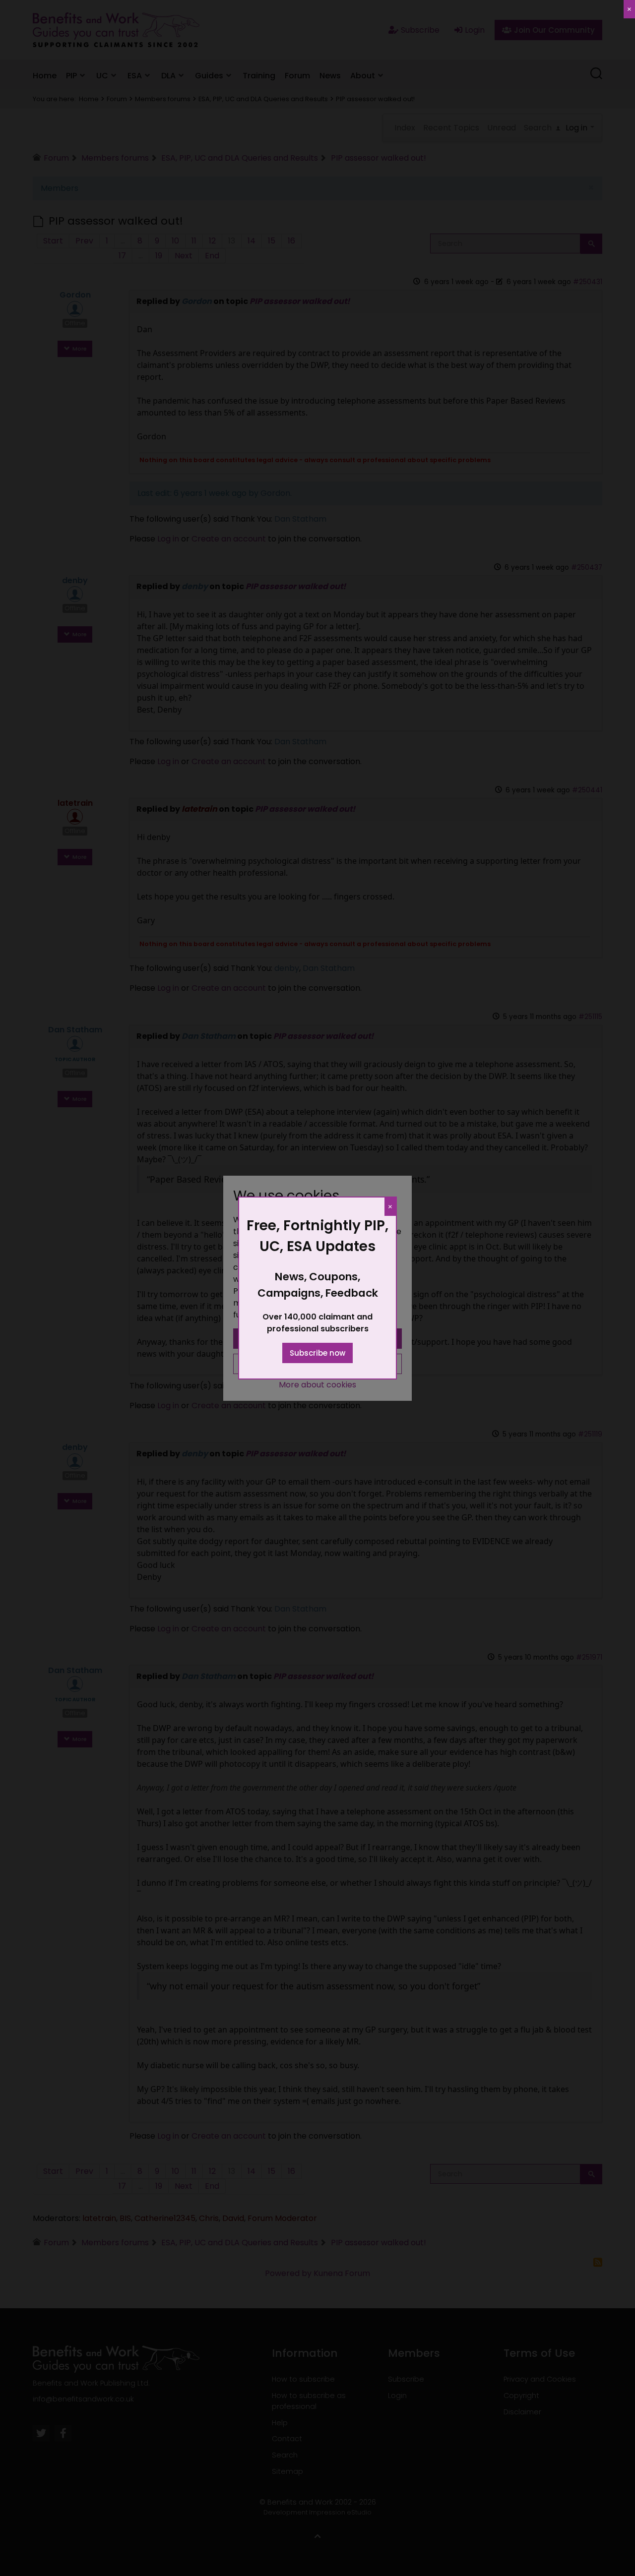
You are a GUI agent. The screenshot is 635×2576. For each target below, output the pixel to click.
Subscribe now (317, 1353)
